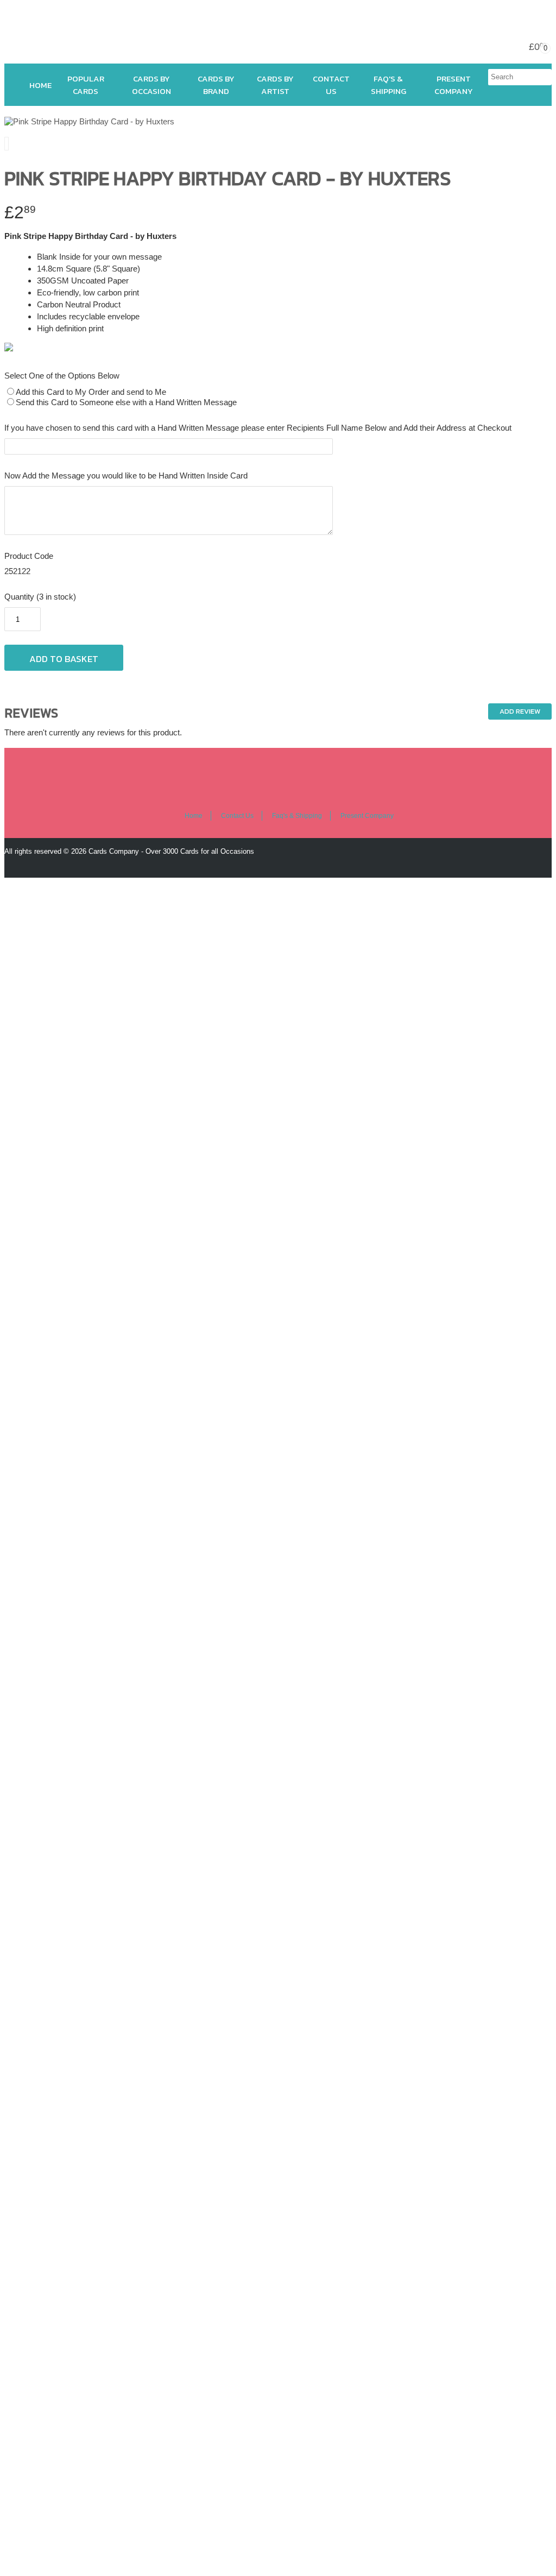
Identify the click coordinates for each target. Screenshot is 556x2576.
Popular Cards (86, 85)
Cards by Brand (216, 85)
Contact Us (331, 85)
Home (40, 85)
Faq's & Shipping (388, 85)
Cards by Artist (275, 85)
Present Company (454, 85)
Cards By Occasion (151, 85)
